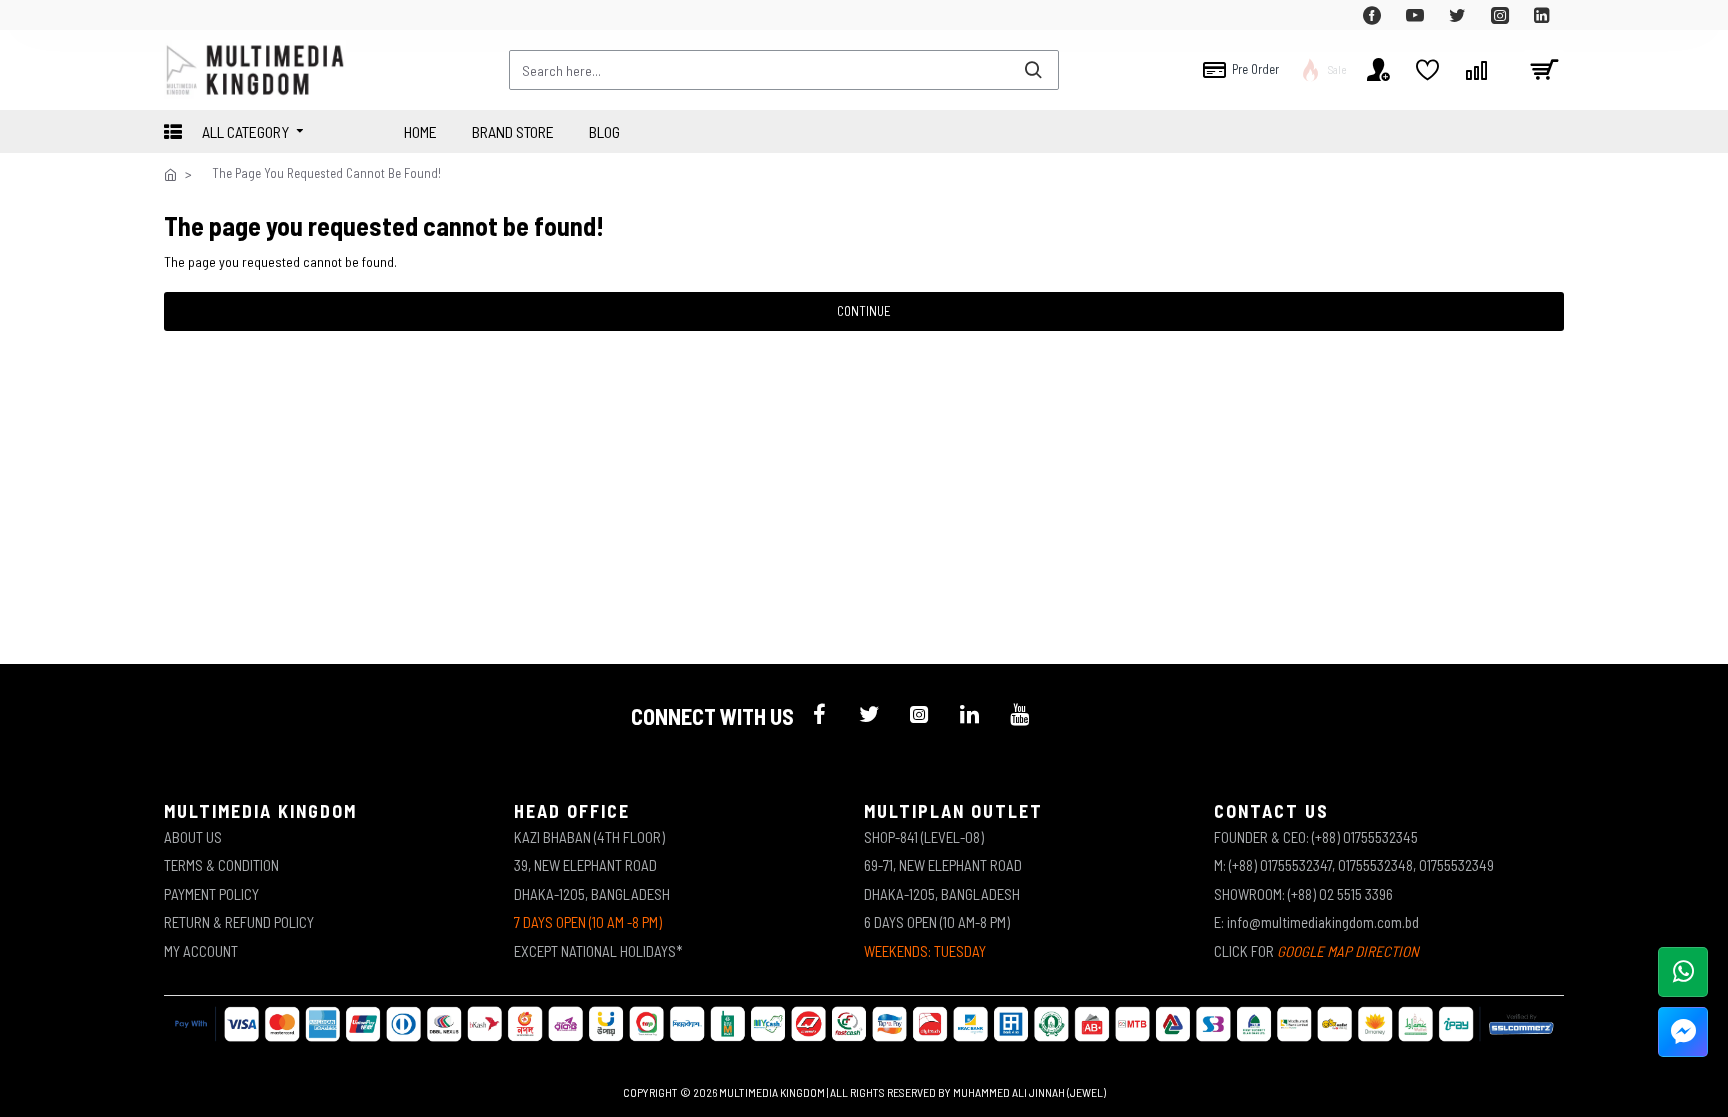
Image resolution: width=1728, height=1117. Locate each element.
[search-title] (1033, 70)
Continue (864, 311)
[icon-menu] (819, 714)
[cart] (1544, 70)
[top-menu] (179, 15)
